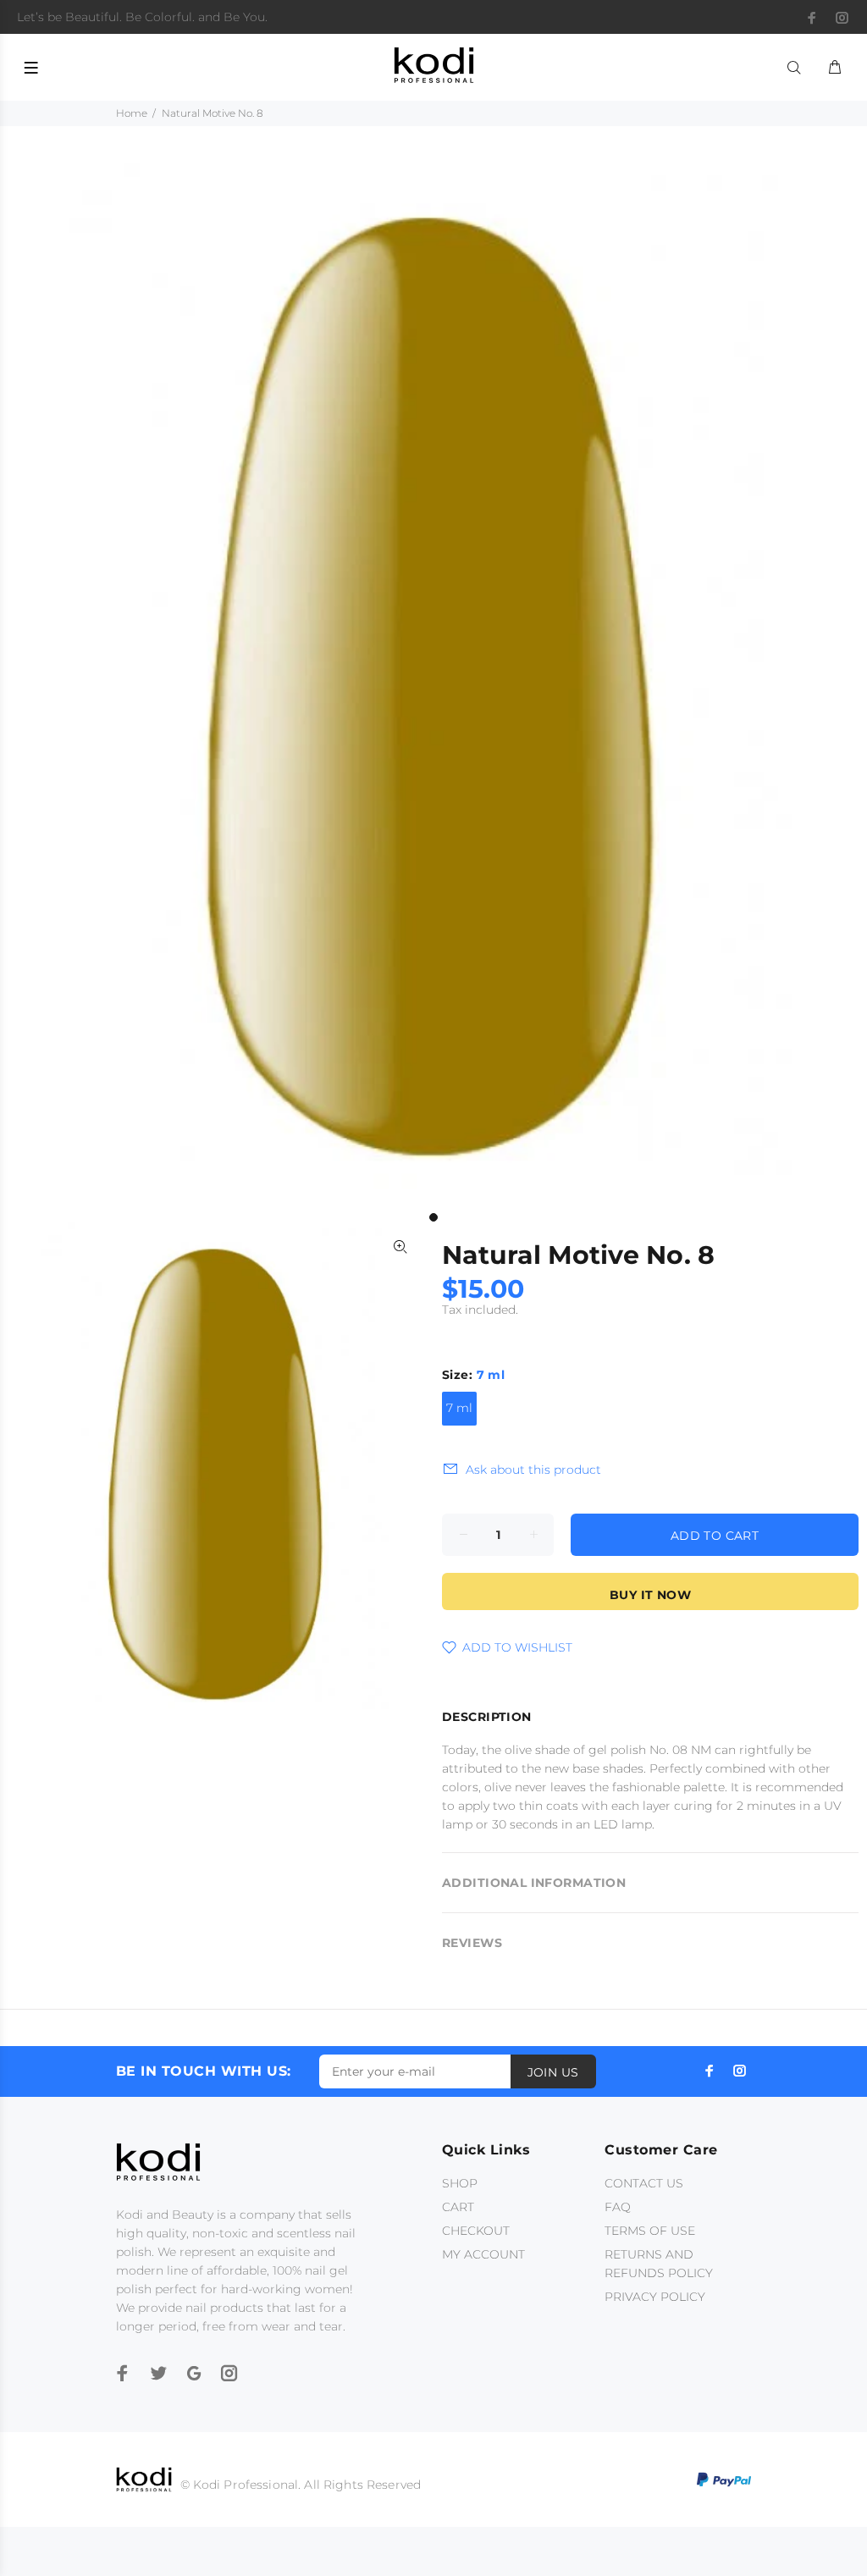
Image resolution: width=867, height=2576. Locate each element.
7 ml (459, 1408)
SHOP (460, 2183)
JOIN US (553, 2072)
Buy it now (650, 1595)
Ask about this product (533, 1470)
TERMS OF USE (650, 2231)
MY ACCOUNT (483, 2254)
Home (132, 113)
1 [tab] (433, 1217)
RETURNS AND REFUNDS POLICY (659, 2264)
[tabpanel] (433, 683)
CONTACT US (644, 2183)
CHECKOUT (476, 2231)
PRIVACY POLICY (655, 2297)
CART (458, 2207)
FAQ (618, 2207)
